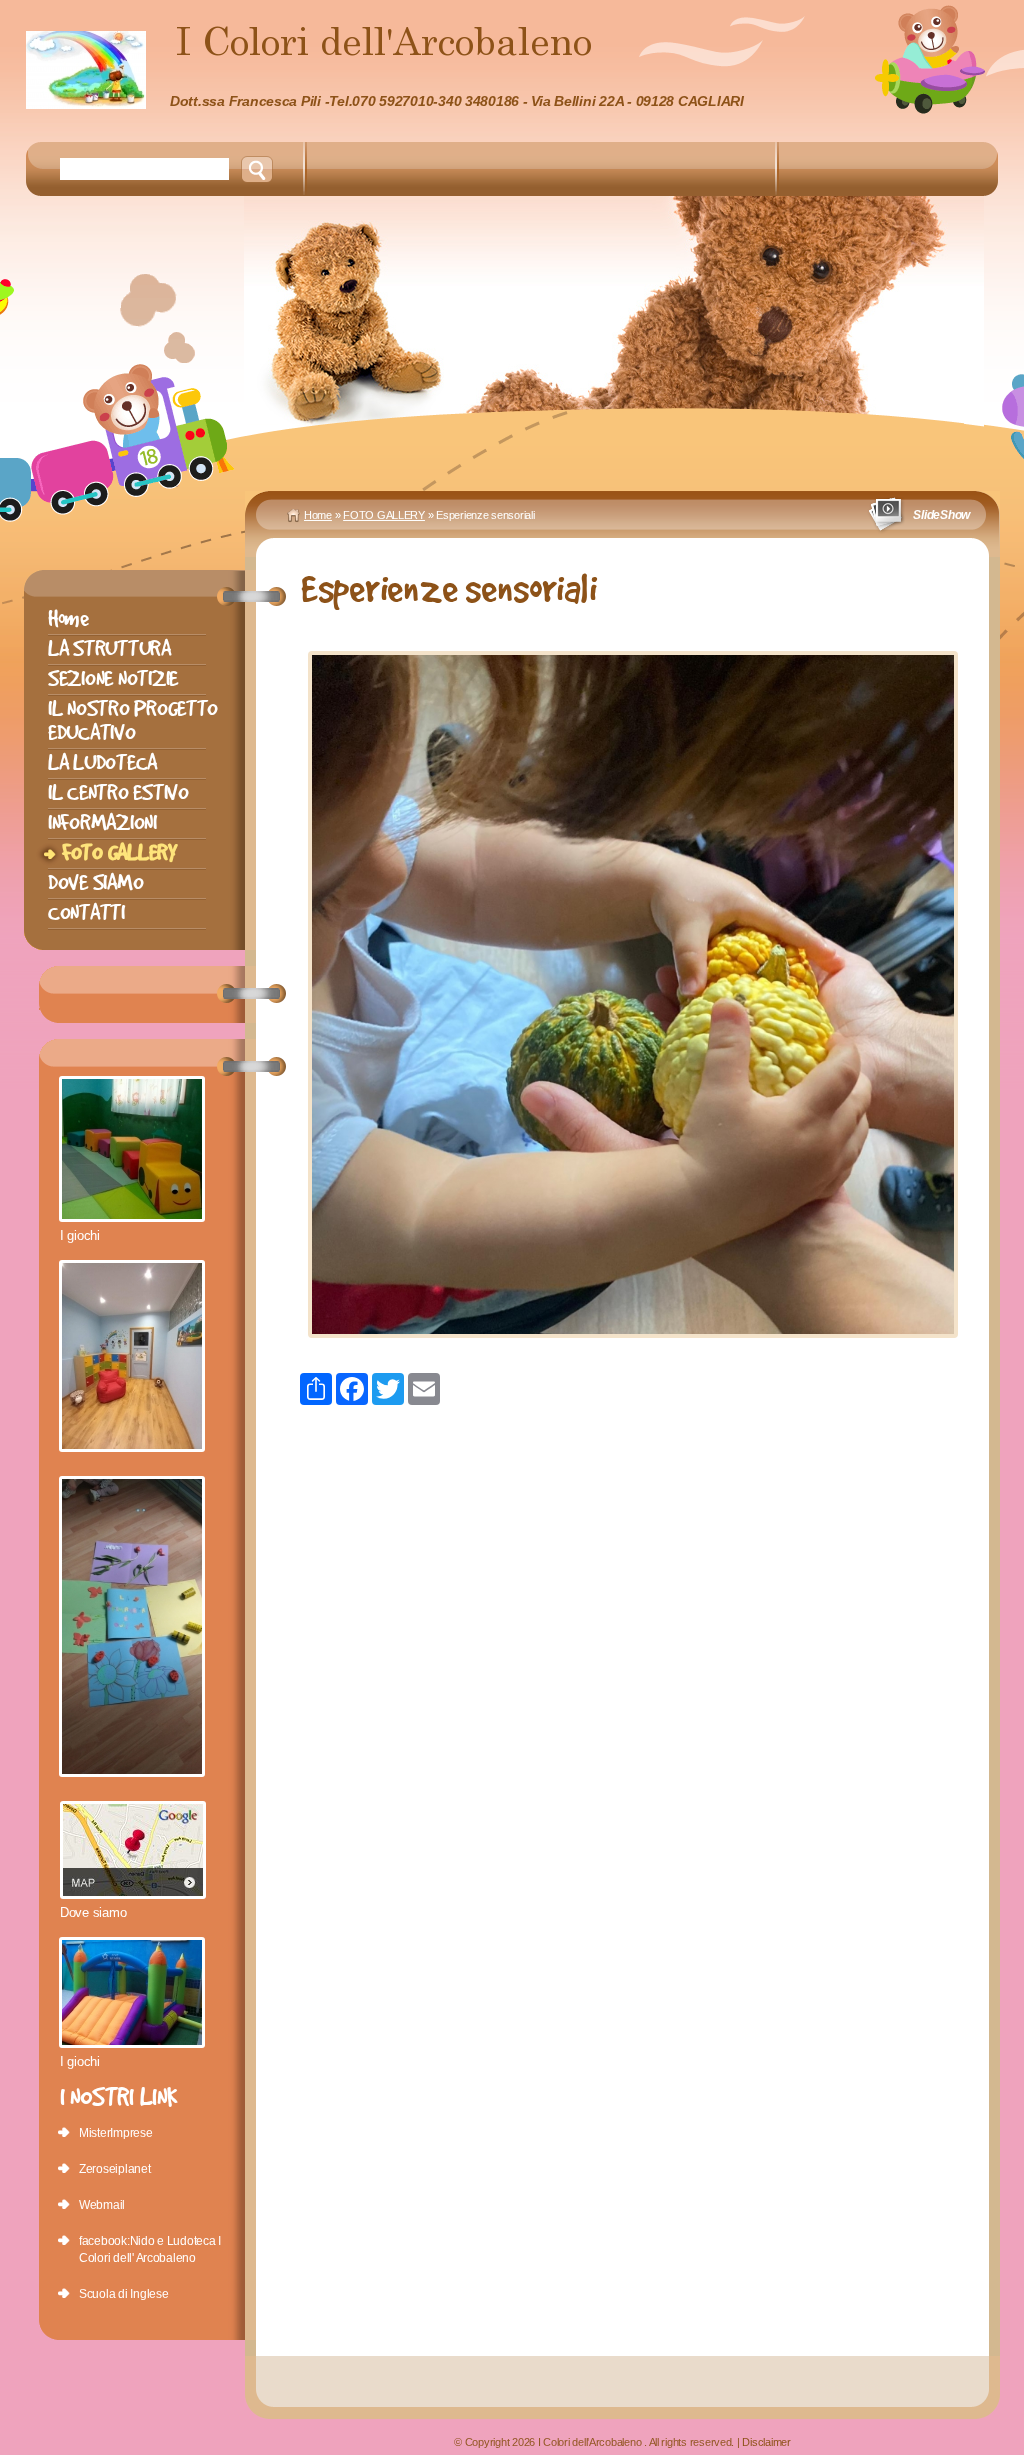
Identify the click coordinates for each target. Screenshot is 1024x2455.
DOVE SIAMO (95, 882)
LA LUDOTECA (102, 762)
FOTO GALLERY (384, 515)
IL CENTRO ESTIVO (118, 792)
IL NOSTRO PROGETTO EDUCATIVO (133, 720)
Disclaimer (766, 2442)
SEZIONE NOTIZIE (113, 678)
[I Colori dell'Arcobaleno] (86, 70)
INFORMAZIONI (102, 822)
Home (318, 515)
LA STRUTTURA (109, 648)
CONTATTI (86, 912)
